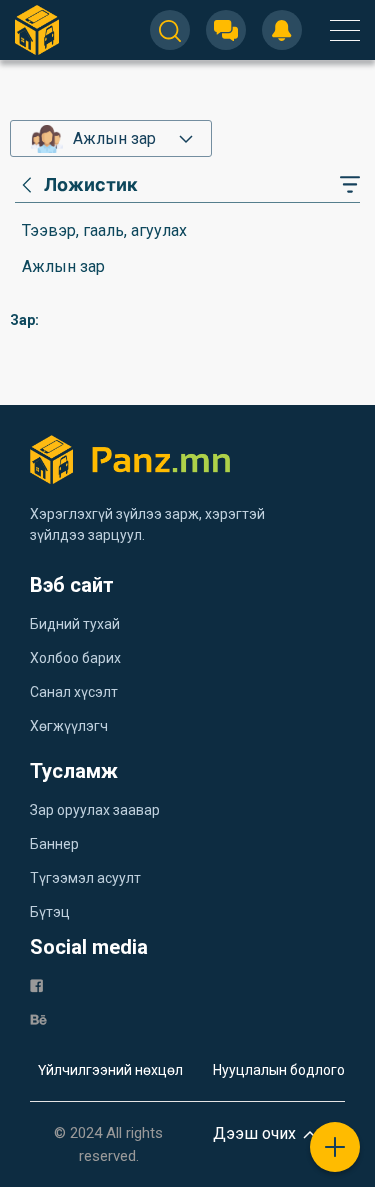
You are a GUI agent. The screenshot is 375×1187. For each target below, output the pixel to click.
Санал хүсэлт (74, 692)
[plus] (335, 1147)
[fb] (36, 984)
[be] (38, 1018)
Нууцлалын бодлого (279, 1070)
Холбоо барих (75, 658)
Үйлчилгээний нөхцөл (110, 1070)
